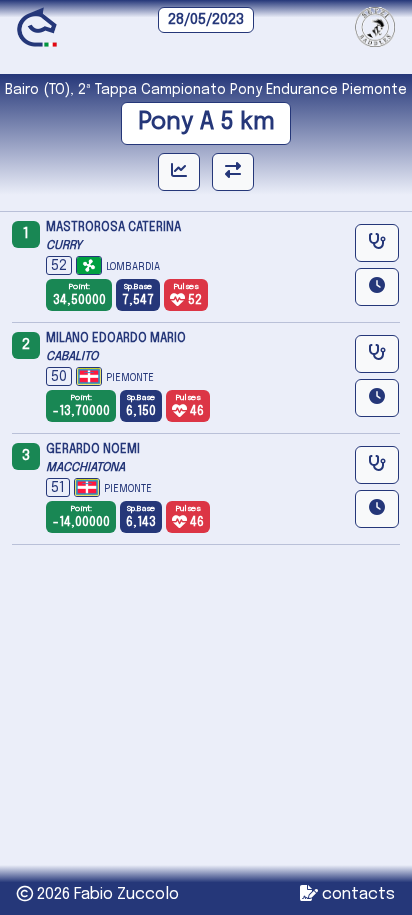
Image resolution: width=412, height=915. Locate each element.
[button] (377, 287)
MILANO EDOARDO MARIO (116, 339)
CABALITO (72, 357)
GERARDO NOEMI (93, 450)
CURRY (64, 246)
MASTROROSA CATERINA (113, 228)
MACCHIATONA (85, 468)
